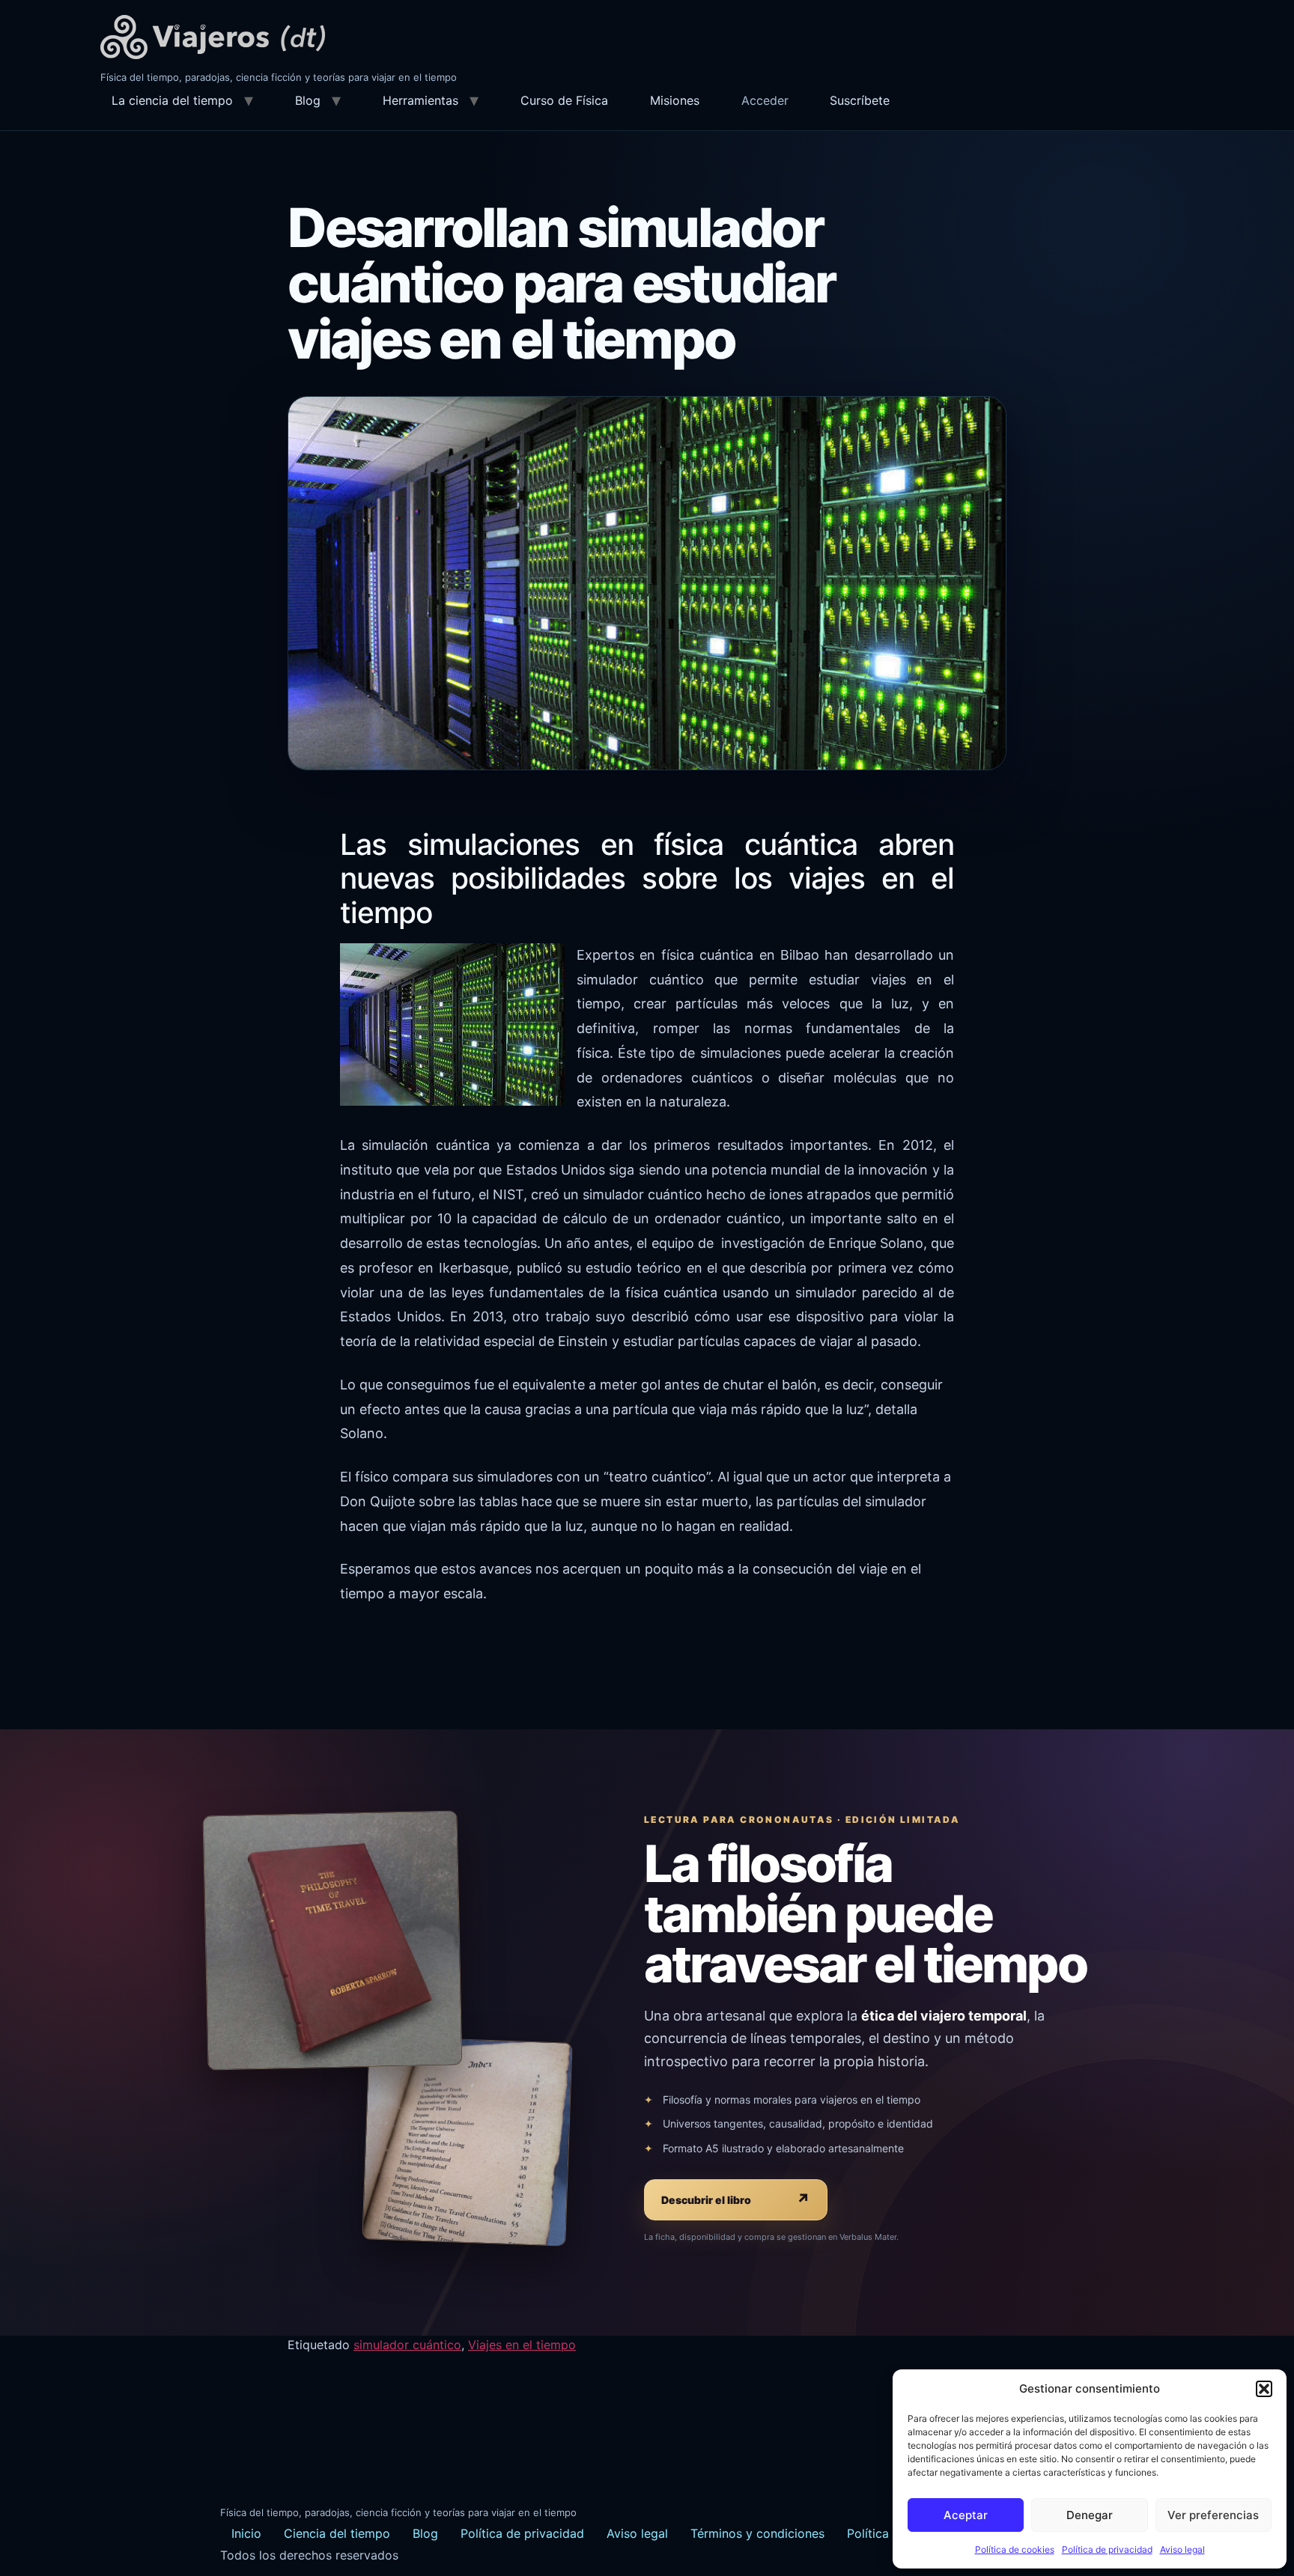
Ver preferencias (1213, 2515)
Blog (308, 100)
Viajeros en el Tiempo (213, 37)
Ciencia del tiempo (337, 2533)
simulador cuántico (407, 2345)
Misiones (675, 100)
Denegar (1090, 2515)
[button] (1264, 2389)
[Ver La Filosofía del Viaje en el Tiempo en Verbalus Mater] (332, 1940)
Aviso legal (1182, 2549)
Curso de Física (564, 100)
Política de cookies (1015, 2549)
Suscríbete (860, 100)
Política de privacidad (1107, 2549)
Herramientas (420, 100)
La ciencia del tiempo (172, 100)
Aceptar (966, 2515)
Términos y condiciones (757, 2533)
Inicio (246, 2533)
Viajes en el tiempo (522, 2345)
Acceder (765, 100)
